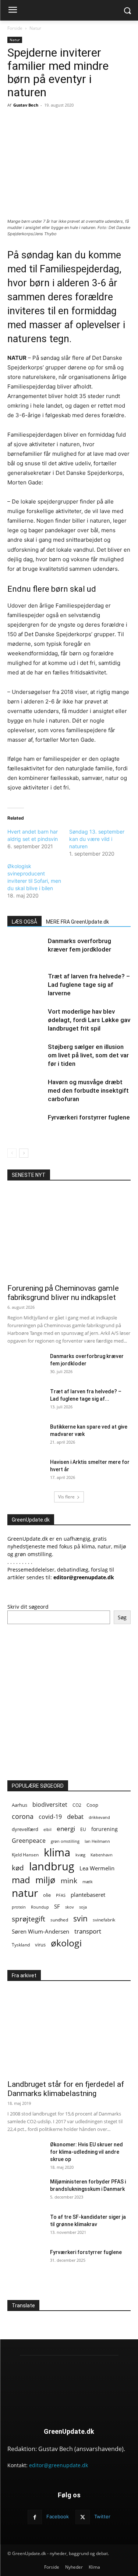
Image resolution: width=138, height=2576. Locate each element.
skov (70, 1907)
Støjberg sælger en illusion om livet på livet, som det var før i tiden (88, 1055)
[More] (123, 122)
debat (75, 1817)
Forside (15, 28)
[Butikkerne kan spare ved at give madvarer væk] (26, 1436)
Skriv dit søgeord (28, 1607)
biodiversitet (50, 1805)
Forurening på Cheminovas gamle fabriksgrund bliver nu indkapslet (63, 1293)
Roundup (40, 1907)
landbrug (52, 1866)
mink (69, 1880)
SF (57, 1906)
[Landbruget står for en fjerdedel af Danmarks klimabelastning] (69, 2030)
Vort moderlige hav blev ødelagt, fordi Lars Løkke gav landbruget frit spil (89, 1020)
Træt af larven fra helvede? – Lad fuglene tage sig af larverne (89, 985)
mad (21, 1880)
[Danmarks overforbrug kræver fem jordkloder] (26, 950)
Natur (35, 28)
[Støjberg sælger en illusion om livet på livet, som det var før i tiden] (26, 1055)
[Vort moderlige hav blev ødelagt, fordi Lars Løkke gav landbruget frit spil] (26, 1020)
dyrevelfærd (25, 1829)
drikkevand (99, 1817)
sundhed (59, 1920)
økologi (66, 1943)
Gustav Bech (26, 105)
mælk (88, 1882)
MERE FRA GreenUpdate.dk (77, 922)
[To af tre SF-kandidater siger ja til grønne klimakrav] (26, 2226)
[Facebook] (38, 122)
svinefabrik (104, 1920)
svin (80, 1919)
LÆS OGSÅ (24, 922)
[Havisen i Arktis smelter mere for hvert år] (26, 1471)
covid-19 (50, 1817)
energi (66, 1829)
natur (25, 1893)
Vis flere (66, 1497)
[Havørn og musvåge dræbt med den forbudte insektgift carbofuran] (26, 1091)
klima (57, 1853)
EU (83, 1829)
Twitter (102, 2516)
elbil (47, 1829)
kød (18, 1868)
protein (19, 1907)
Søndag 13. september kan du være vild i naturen (97, 839)
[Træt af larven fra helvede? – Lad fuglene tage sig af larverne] (26, 985)
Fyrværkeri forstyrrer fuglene (89, 1117)
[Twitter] (55, 122)
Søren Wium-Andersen (40, 1931)
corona (23, 1817)
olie (47, 1895)
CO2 (77, 1805)
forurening (105, 1829)
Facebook (58, 2516)
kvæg (80, 1855)
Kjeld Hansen (25, 1855)
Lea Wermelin (97, 1868)
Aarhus (20, 1805)
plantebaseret (88, 1895)
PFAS (61, 1895)
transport (88, 1931)
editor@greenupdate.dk (59, 2465)
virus (40, 1945)
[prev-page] (12, 1153)
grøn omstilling (65, 1841)
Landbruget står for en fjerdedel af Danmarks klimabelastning (66, 2089)
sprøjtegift (29, 1919)
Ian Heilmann (97, 1841)
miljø (45, 1880)
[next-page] (24, 1153)
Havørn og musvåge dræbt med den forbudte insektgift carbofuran (88, 1090)
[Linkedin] (106, 122)
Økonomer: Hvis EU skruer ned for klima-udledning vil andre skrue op (86, 2152)
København (102, 1855)
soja (83, 1907)
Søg (122, 1617)
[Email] (72, 122)
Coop (92, 1805)
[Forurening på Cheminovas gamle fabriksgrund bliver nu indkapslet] (69, 1235)
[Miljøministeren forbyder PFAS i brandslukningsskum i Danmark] (26, 2191)
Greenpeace (29, 1841)
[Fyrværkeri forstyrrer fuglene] (26, 1126)
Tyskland (21, 1945)
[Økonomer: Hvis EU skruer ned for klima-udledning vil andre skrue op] (26, 2154)
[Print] (89, 122)
